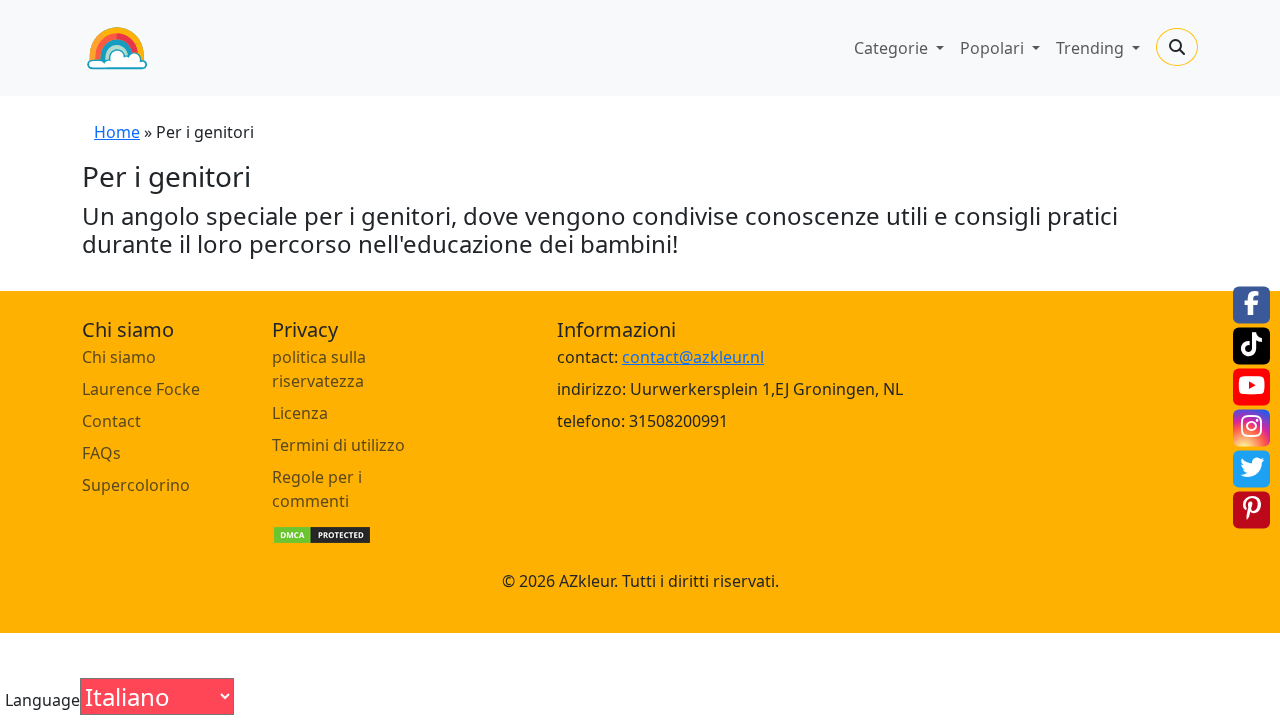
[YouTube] (1251, 386)
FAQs (101, 453)
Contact (111, 421)
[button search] (1177, 47)
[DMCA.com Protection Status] (322, 533)
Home (117, 132)
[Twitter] (1251, 468)
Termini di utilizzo (338, 445)
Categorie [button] (893, 48)
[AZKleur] (117, 48)
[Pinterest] (1251, 509)
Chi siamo (119, 357)
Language (42, 700)
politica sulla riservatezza (319, 369)
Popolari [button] (994, 48)
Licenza (300, 413)
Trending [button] (1092, 48)
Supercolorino (136, 485)
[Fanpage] (1251, 304)
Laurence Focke (141, 389)
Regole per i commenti (317, 489)
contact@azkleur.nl (693, 357)
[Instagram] (1251, 427)
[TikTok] (1251, 345)
